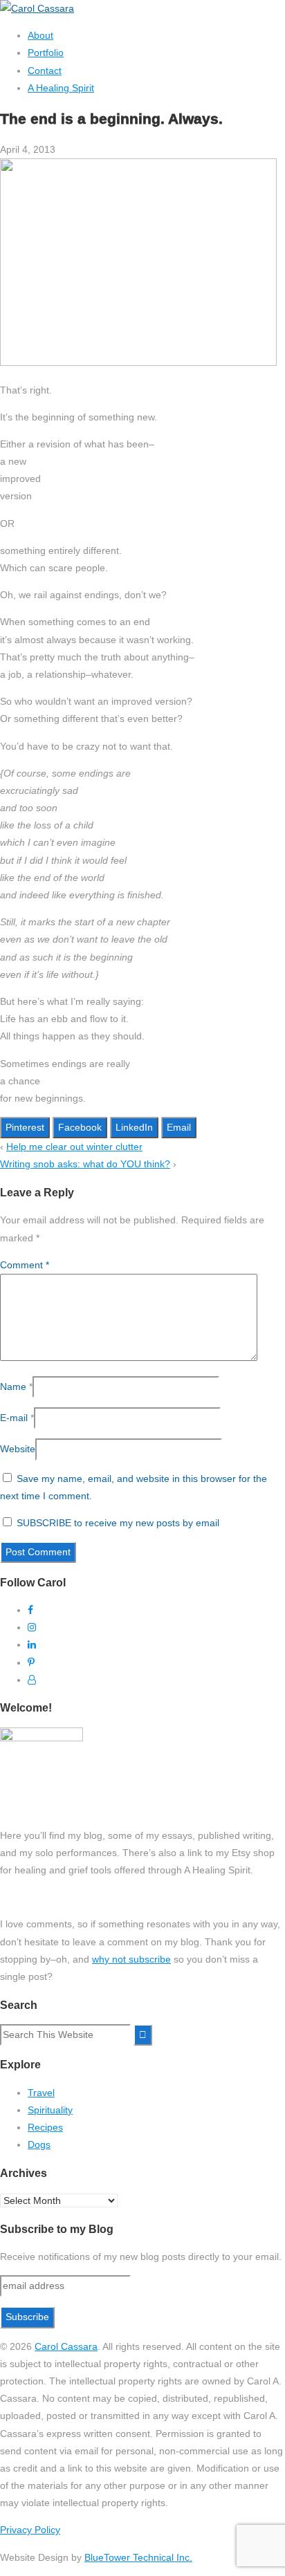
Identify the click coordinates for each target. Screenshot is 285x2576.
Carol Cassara (66, 2346)
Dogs (39, 2144)
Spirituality (50, 2110)
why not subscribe (131, 1959)
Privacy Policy (30, 2530)
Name (13, 1387)
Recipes (45, 2127)
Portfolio (46, 53)
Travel (41, 2093)
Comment (25, 1265)
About (40, 35)
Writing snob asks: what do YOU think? (85, 1164)
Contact (45, 71)
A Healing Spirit (61, 88)
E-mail (14, 1418)
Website (18, 1449)
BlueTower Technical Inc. (138, 2557)
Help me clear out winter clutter (74, 1147)
